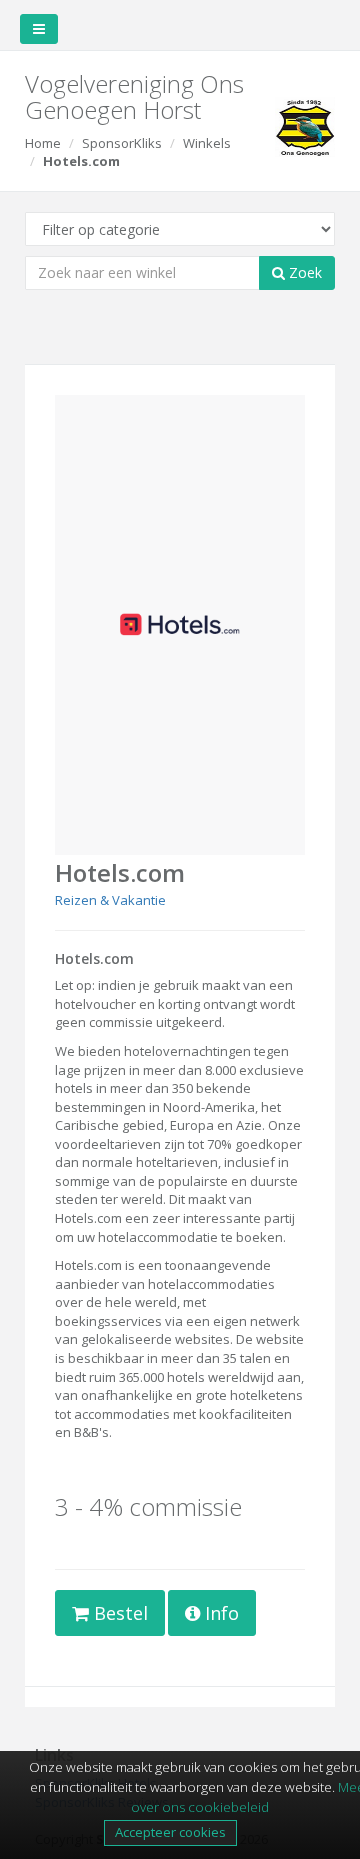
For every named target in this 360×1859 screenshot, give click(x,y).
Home (43, 143)
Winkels (207, 143)
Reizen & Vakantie (110, 900)
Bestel (118, 1613)
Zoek (303, 272)
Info (219, 1613)
